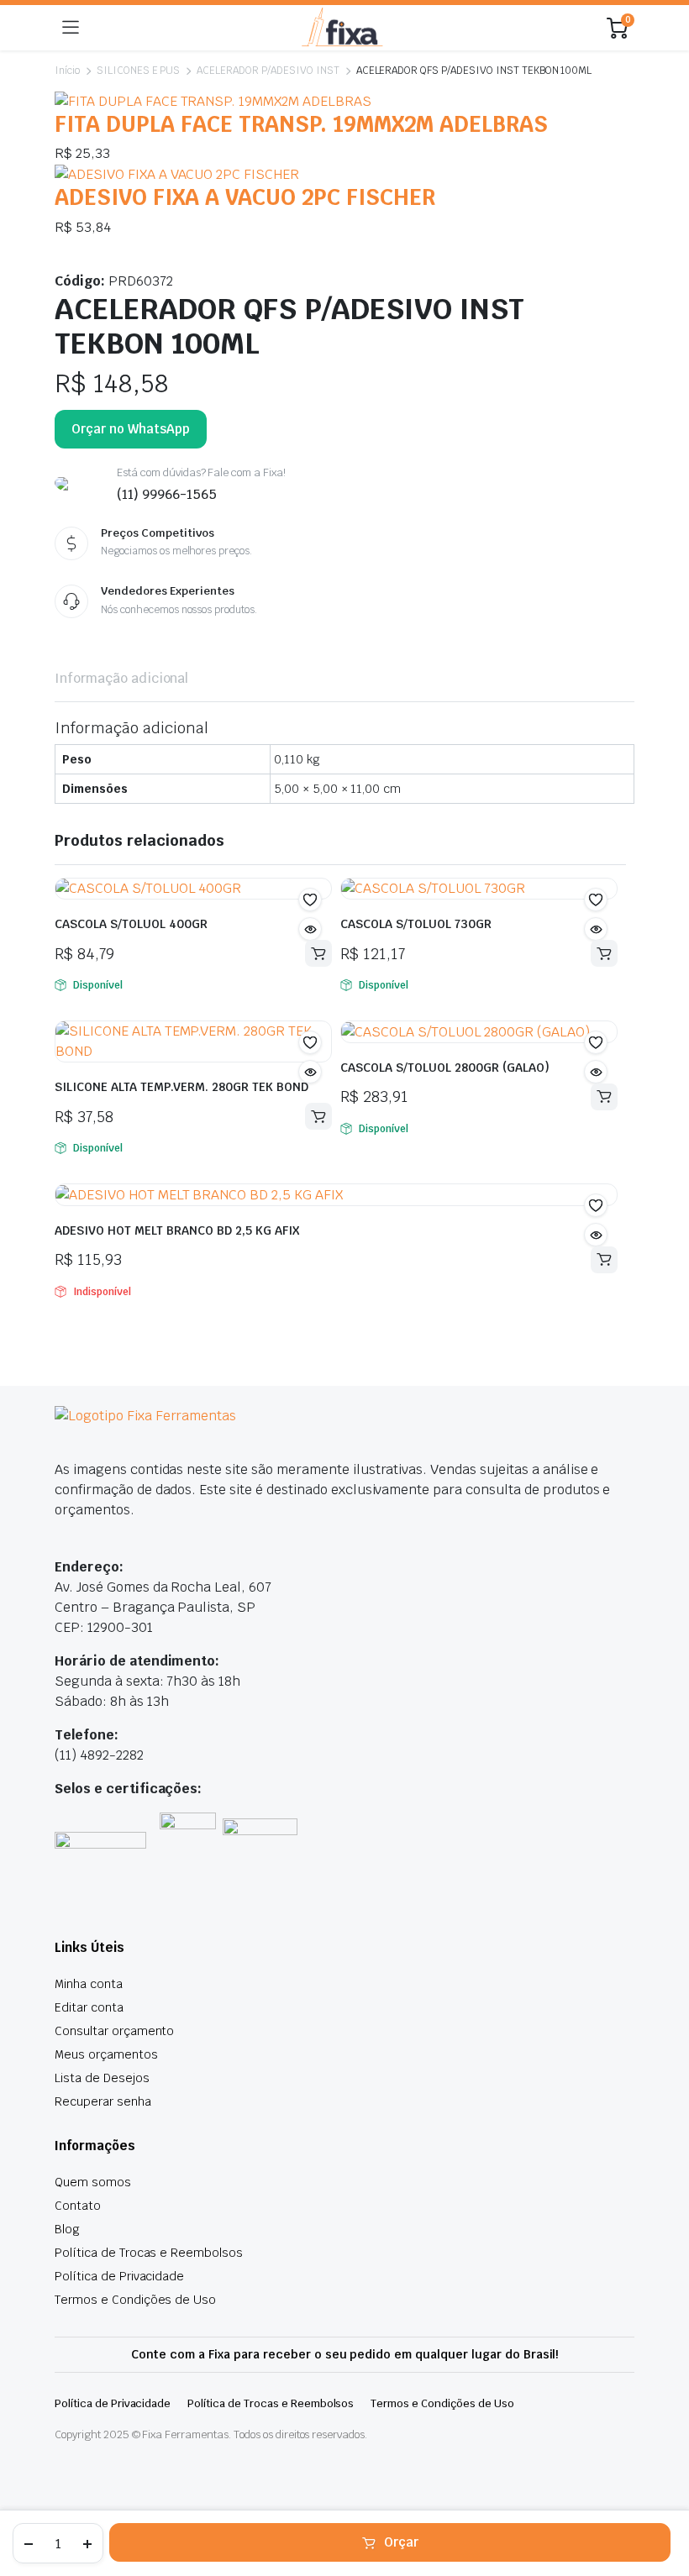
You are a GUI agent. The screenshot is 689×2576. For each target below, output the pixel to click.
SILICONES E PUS (139, 71)
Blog (67, 2229)
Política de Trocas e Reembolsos (149, 2253)
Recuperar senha (103, 2101)
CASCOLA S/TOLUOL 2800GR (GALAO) (445, 1068)
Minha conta (89, 1984)
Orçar (401, 2542)
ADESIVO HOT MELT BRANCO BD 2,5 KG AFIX (177, 1230)
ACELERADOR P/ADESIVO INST (268, 71)
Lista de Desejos (102, 2078)
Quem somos (93, 2182)
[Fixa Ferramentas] (343, 28)
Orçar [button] (318, 953)
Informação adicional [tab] (121, 678)
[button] (310, 900)
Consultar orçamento (114, 2031)
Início (67, 71)
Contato (78, 2206)
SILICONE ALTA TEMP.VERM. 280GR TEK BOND (181, 1087)
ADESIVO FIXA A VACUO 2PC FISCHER (245, 197)
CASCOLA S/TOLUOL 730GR (429, 924)
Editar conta (89, 2007)
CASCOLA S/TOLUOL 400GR (145, 924)
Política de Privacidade (119, 2276)
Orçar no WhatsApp (131, 429)
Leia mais (604, 1260)
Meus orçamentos (106, 2054)
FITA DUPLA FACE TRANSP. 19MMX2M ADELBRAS (301, 124)
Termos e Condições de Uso (135, 2300)
